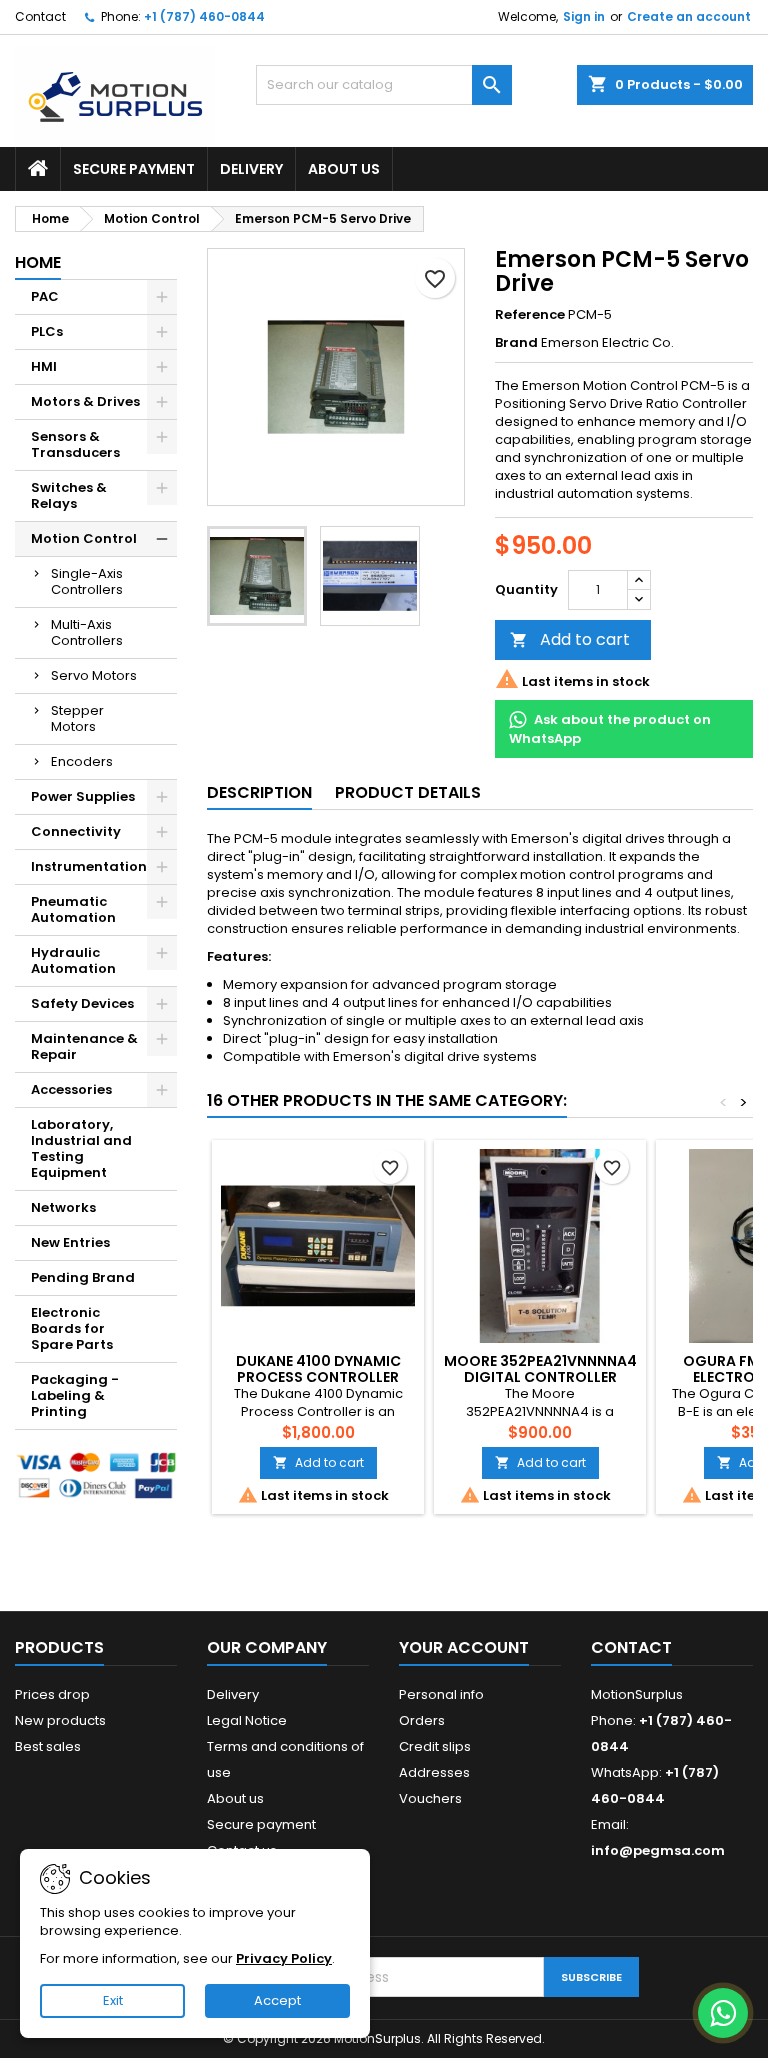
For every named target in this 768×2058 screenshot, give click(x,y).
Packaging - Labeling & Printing (75, 1395)
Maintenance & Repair (84, 1046)
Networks (63, 1207)
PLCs (47, 331)
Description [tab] (259, 792)
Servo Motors (94, 675)
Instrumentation (89, 866)
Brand (516, 343)
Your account (464, 1647)
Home (38, 262)
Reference (530, 315)
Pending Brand (83, 1277)
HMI (44, 366)
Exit (113, 2000)
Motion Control (84, 538)
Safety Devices (82, 1003)
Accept (277, 2000)
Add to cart (570, 639)
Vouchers (430, 1798)
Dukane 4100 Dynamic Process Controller (318, 1369)
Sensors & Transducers (75, 444)
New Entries (70, 1242)
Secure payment (134, 169)
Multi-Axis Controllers (87, 632)
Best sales (48, 1746)
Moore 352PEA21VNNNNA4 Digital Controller (540, 1369)
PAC (45, 296)
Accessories (71, 1089)
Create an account (689, 16)
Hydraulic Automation (73, 960)
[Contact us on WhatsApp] (723, 2013)
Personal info (441, 1694)
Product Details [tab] (408, 792)
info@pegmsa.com (658, 1850)
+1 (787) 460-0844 (204, 16)
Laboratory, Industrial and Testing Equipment (81, 1148)
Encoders (82, 761)
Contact (40, 16)
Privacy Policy (284, 1958)
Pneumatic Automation (73, 909)
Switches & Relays (69, 495)
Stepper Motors (77, 718)
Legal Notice (247, 1720)
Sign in (584, 16)
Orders (422, 1720)
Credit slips (435, 1746)
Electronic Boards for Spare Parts (72, 1328)
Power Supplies (83, 796)
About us (344, 169)
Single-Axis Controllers (87, 581)
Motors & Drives (85, 401)
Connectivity (76, 831)
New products (60, 1720)
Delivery (251, 169)
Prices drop (52, 1694)
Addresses (434, 1772)
